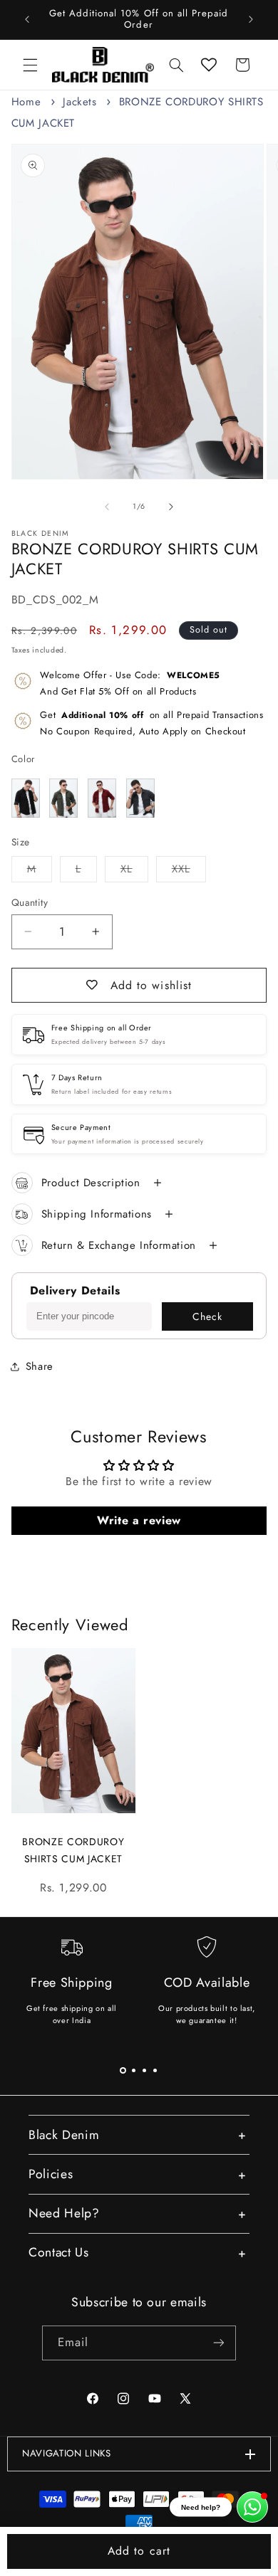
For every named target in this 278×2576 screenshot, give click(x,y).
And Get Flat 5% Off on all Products (130, 683)
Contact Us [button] (59, 2252)
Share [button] (40, 1366)
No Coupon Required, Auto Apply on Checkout (151, 723)
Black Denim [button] (64, 2135)
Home (26, 102)
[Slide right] (171, 507)
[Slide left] (107, 507)
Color (23, 759)
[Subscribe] (219, 2343)
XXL (189, 871)
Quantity (30, 902)
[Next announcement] (251, 19)
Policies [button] (51, 2174)
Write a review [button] (139, 1520)
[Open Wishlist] (209, 65)
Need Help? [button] (64, 2213)
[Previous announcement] (27, 19)
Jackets (79, 102)
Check (207, 1316)
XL (134, 871)
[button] (30, 65)
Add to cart (139, 2551)
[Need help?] (252, 2507)
